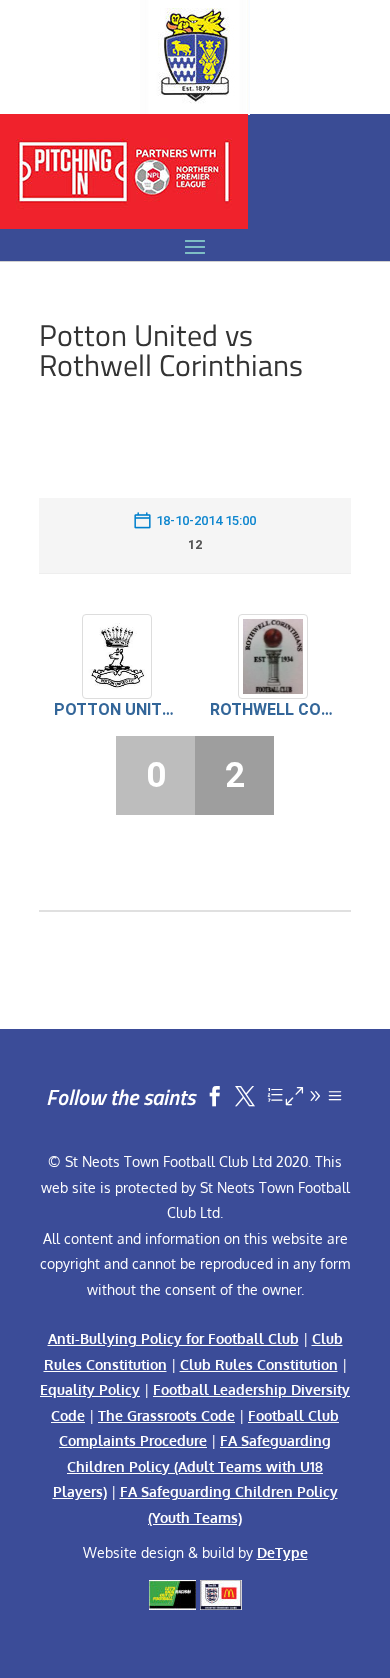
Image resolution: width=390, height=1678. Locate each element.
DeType (282, 1552)
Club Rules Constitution (259, 1364)
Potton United (117, 709)
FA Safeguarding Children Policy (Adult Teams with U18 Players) (192, 1466)
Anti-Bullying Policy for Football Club (173, 1338)
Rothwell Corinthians (273, 709)
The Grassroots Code (166, 1415)
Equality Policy (90, 1389)
